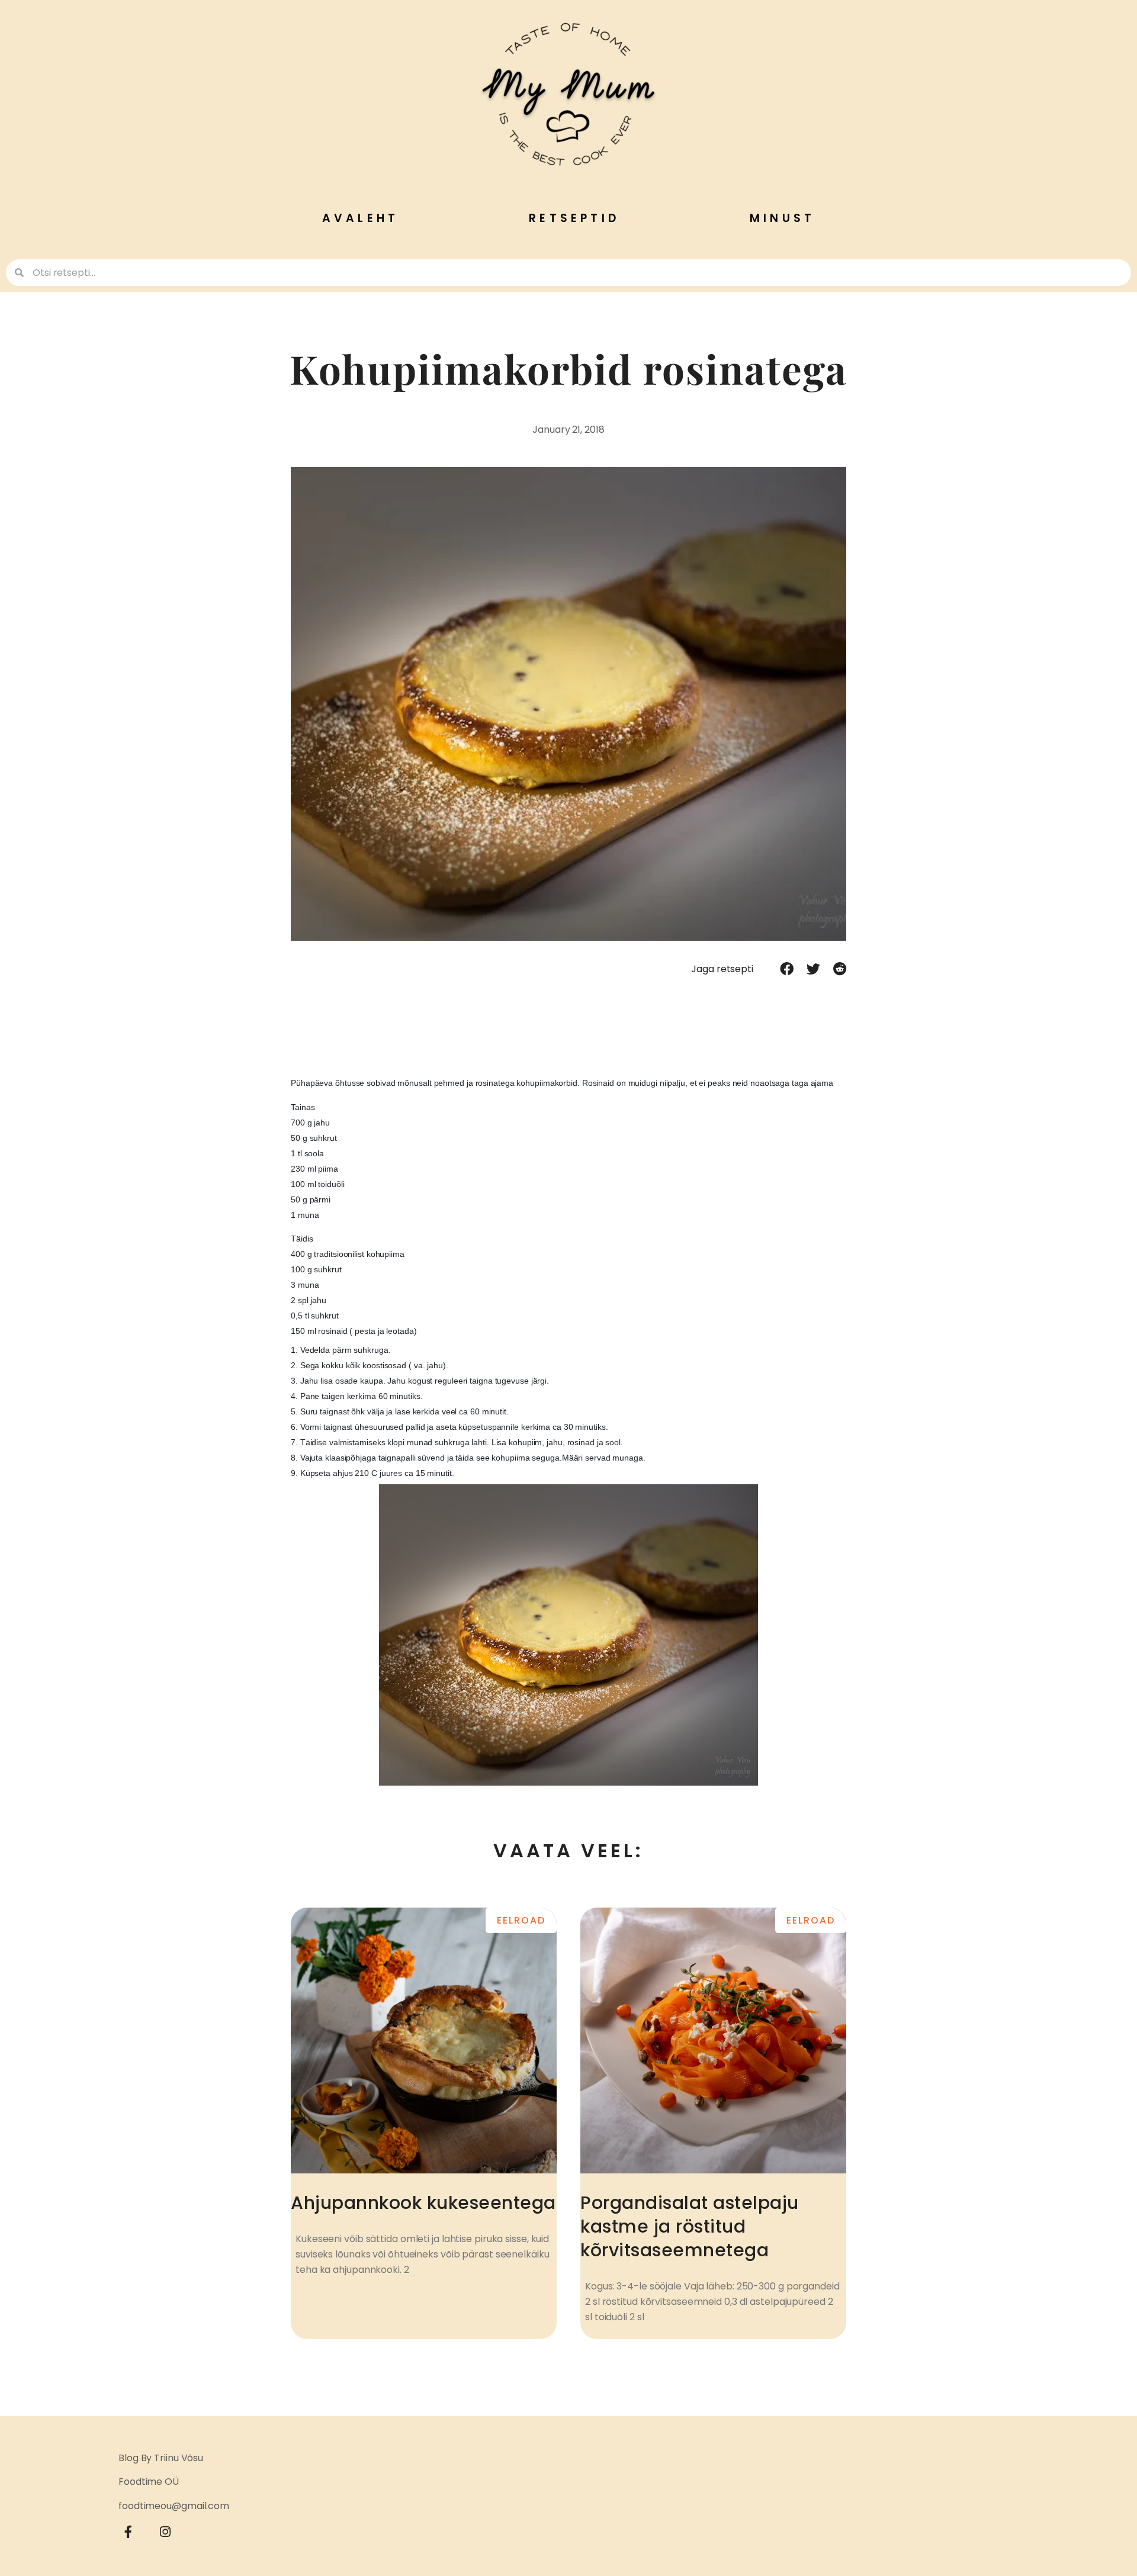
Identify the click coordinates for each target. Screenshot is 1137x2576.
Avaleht (360, 218)
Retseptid (574, 218)
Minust (782, 218)
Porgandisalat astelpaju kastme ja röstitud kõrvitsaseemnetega (690, 2226)
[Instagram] (166, 2532)
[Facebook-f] (129, 2532)
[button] (787, 969)
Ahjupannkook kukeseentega (423, 2203)
